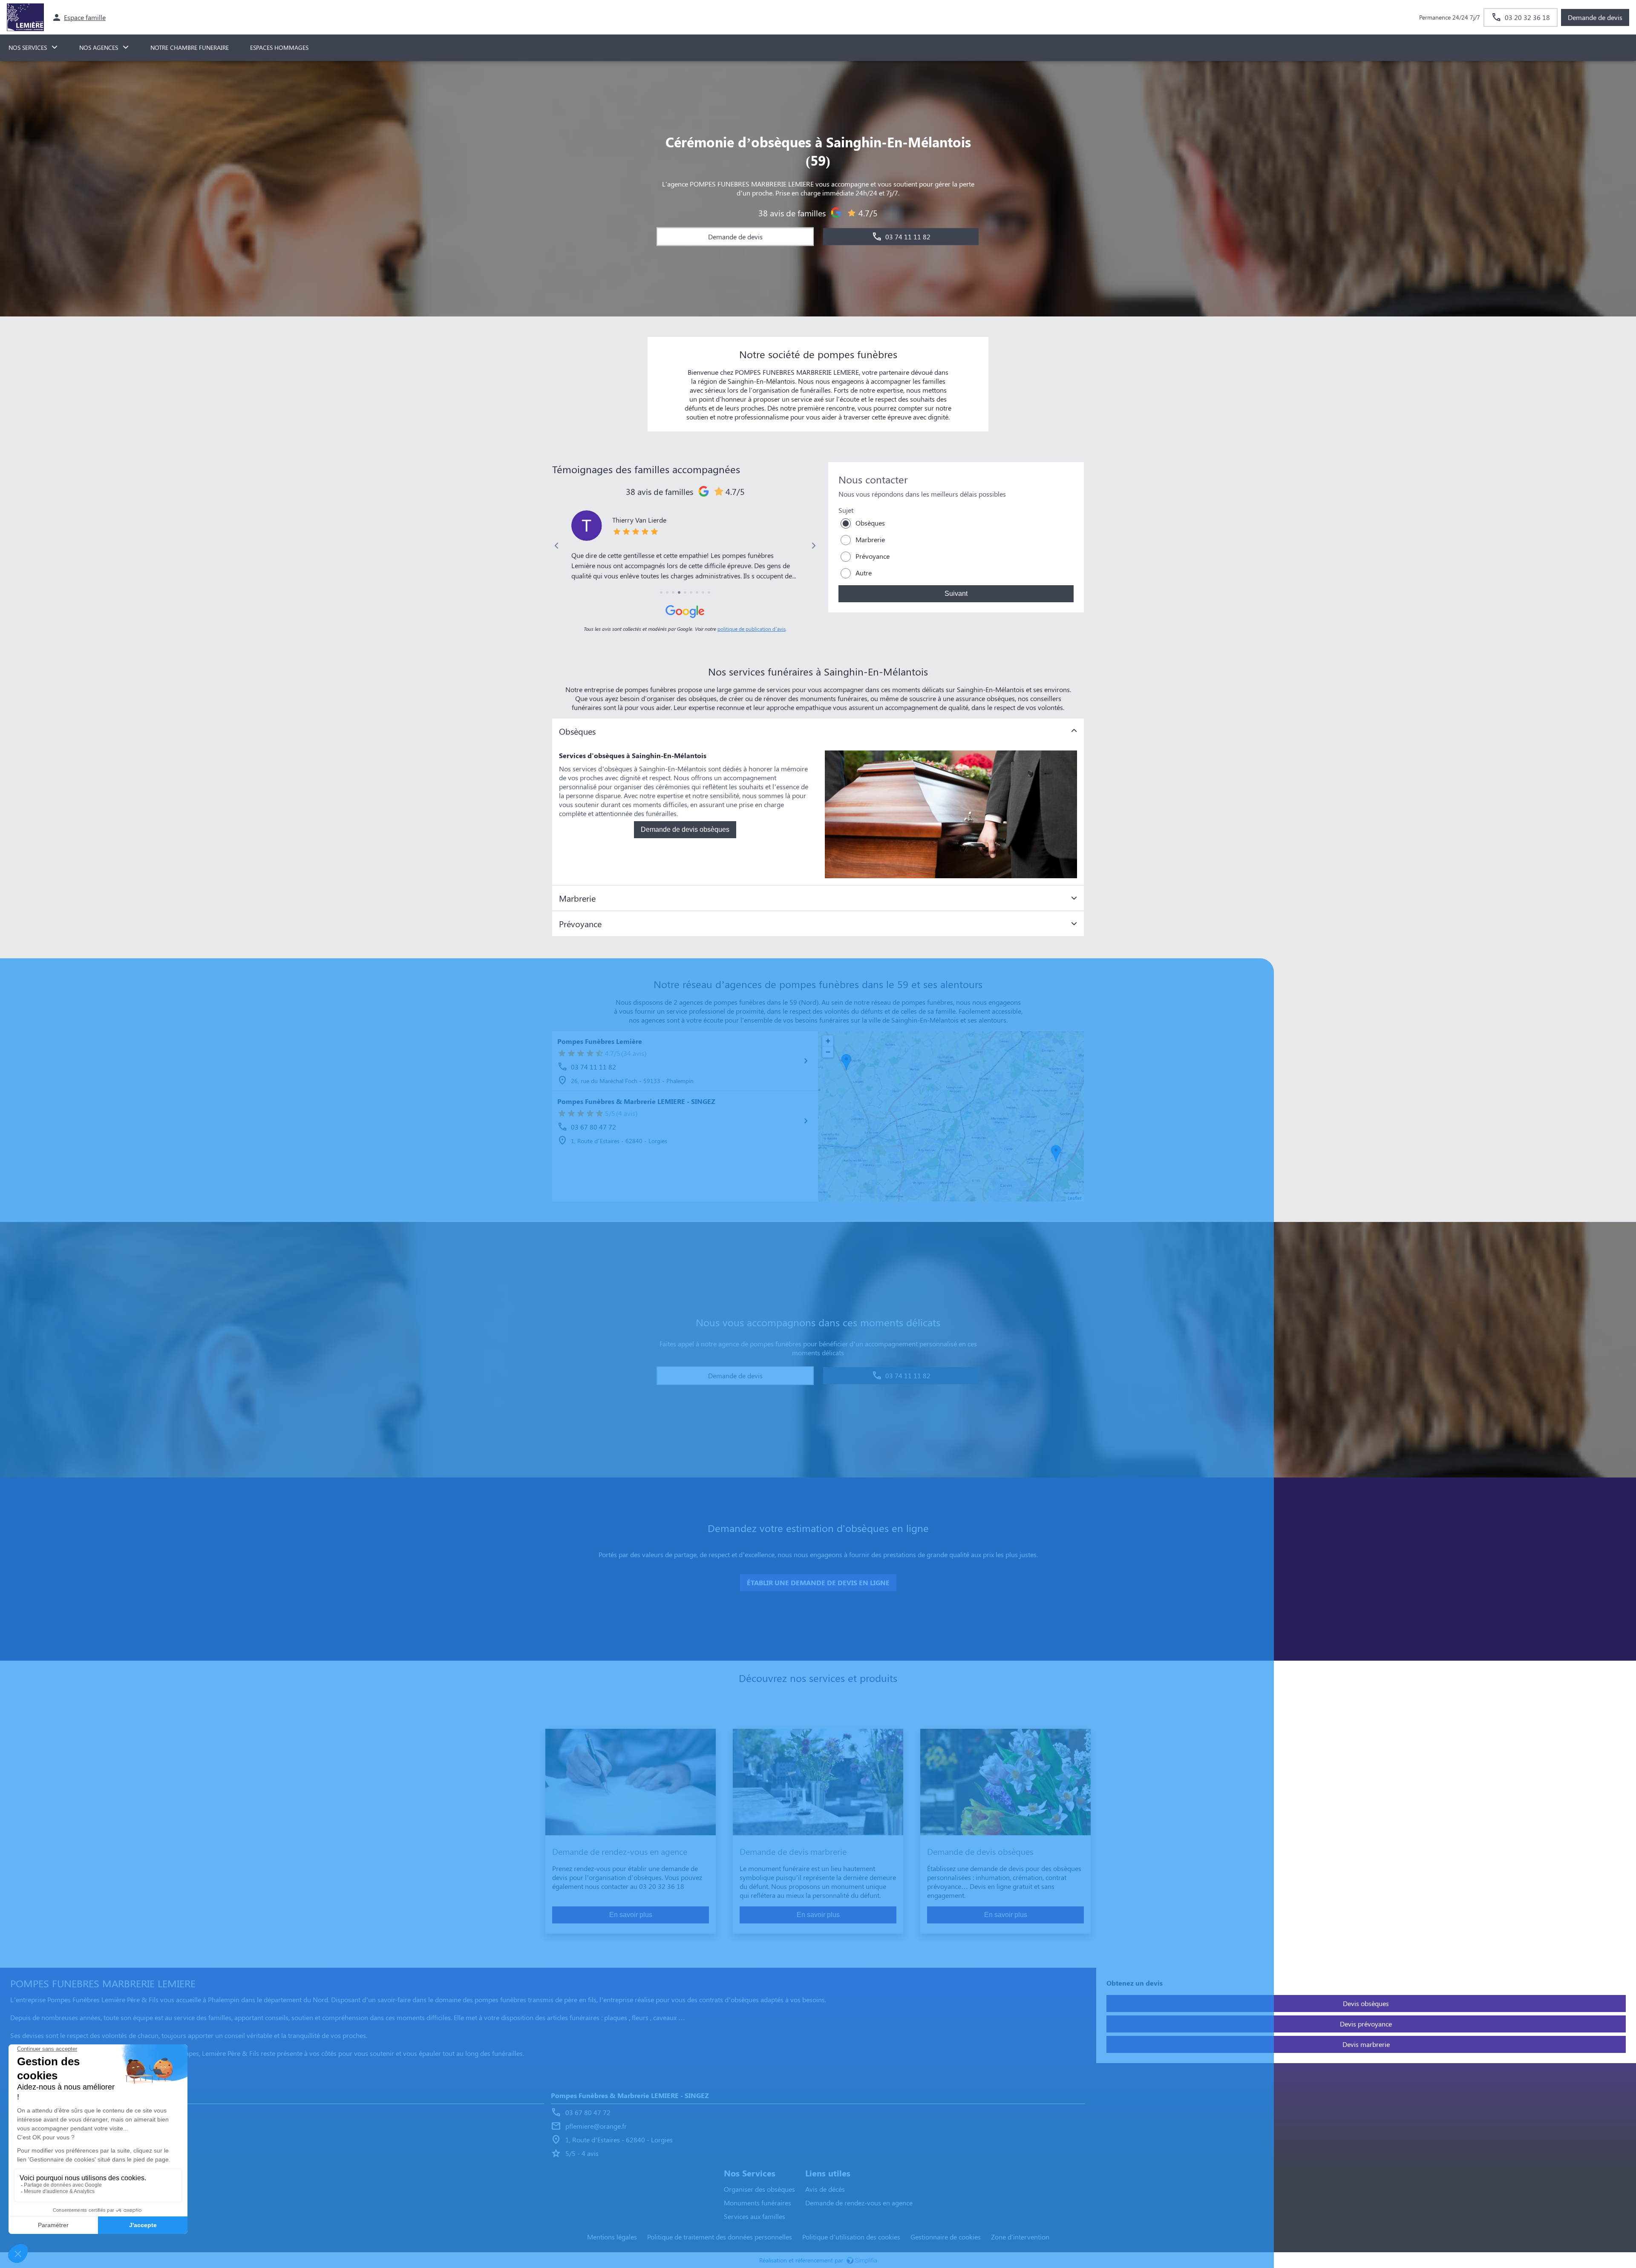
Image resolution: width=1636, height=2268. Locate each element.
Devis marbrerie (1366, 2044)
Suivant (956, 594)
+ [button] (828, 1041)
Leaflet (1075, 1198)
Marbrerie (870, 539)
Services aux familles (755, 2216)
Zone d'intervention (1020, 2237)
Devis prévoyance (1366, 2024)
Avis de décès (825, 2189)
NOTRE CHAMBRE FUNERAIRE (190, 47)
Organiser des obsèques (759, 2189)
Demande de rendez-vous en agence (859, 2203)
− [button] (828, 1052)
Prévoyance (873, 556)
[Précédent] (557, 546)
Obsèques (870, 523)
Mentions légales (612, 2237)
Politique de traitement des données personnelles (720, 2237)
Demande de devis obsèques (685, 829)
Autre (864, 573)
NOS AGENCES (99, 47)
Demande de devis (1595, 17)
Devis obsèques (1366, 2003)
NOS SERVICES (28, 47)
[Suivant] (814, 546)
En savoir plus (631, 1915)
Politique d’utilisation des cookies (851, 2237)
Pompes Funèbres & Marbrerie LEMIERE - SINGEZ (636, 1101)
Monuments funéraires (758, 2203)
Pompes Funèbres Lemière (600, 1041)
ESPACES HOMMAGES (279, 47)
